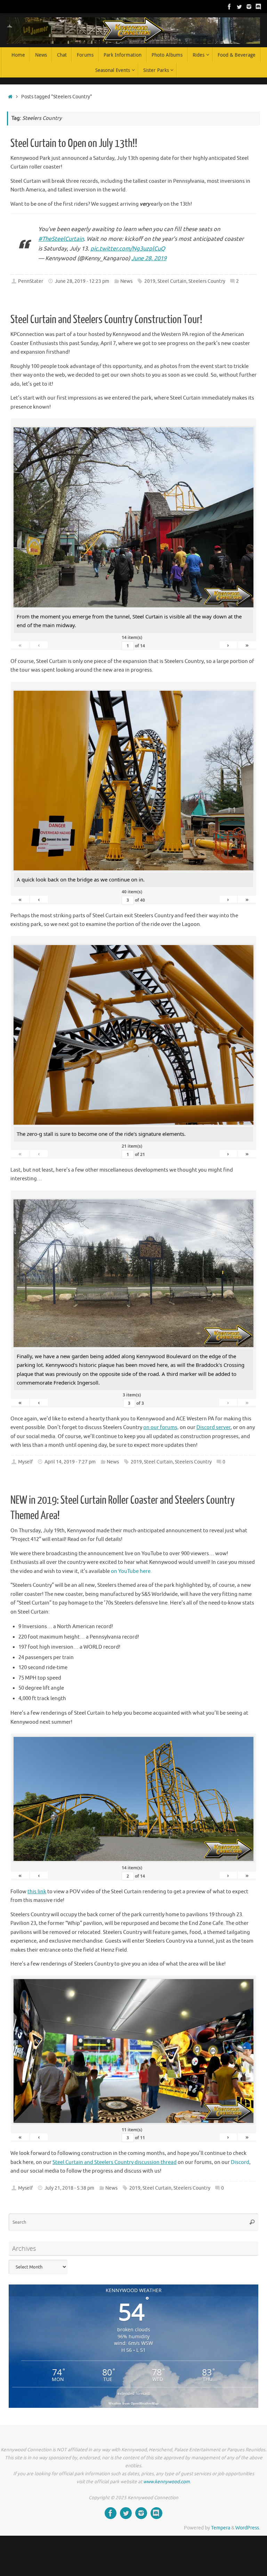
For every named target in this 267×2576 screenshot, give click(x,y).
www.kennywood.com (167, 2482)
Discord (240, 2162)
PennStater (31, 281)
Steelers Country (207, 281)
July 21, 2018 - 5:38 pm (69, 2188)
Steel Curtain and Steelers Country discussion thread (115, 2162)
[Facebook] (229, 7)
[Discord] (259, 7)
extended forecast (134, 2393)
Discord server (213, 1428)
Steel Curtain (172, 281)
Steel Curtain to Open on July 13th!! (74, 143)
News (126, 281)
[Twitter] (239, 7)
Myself (25, 1462)
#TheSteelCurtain (61, 239)
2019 (150, 281)
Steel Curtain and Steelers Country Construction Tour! (106, 320)
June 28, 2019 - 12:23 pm (82, 281)
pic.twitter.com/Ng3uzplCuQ (128, 249)
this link (37, 1892)
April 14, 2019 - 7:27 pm (70, 1462)
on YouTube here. (131, 1571)
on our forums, (161, 1428)
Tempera (221, 2528)
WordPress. (248, 2528)
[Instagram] (249, 7)
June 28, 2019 (149, 258)
